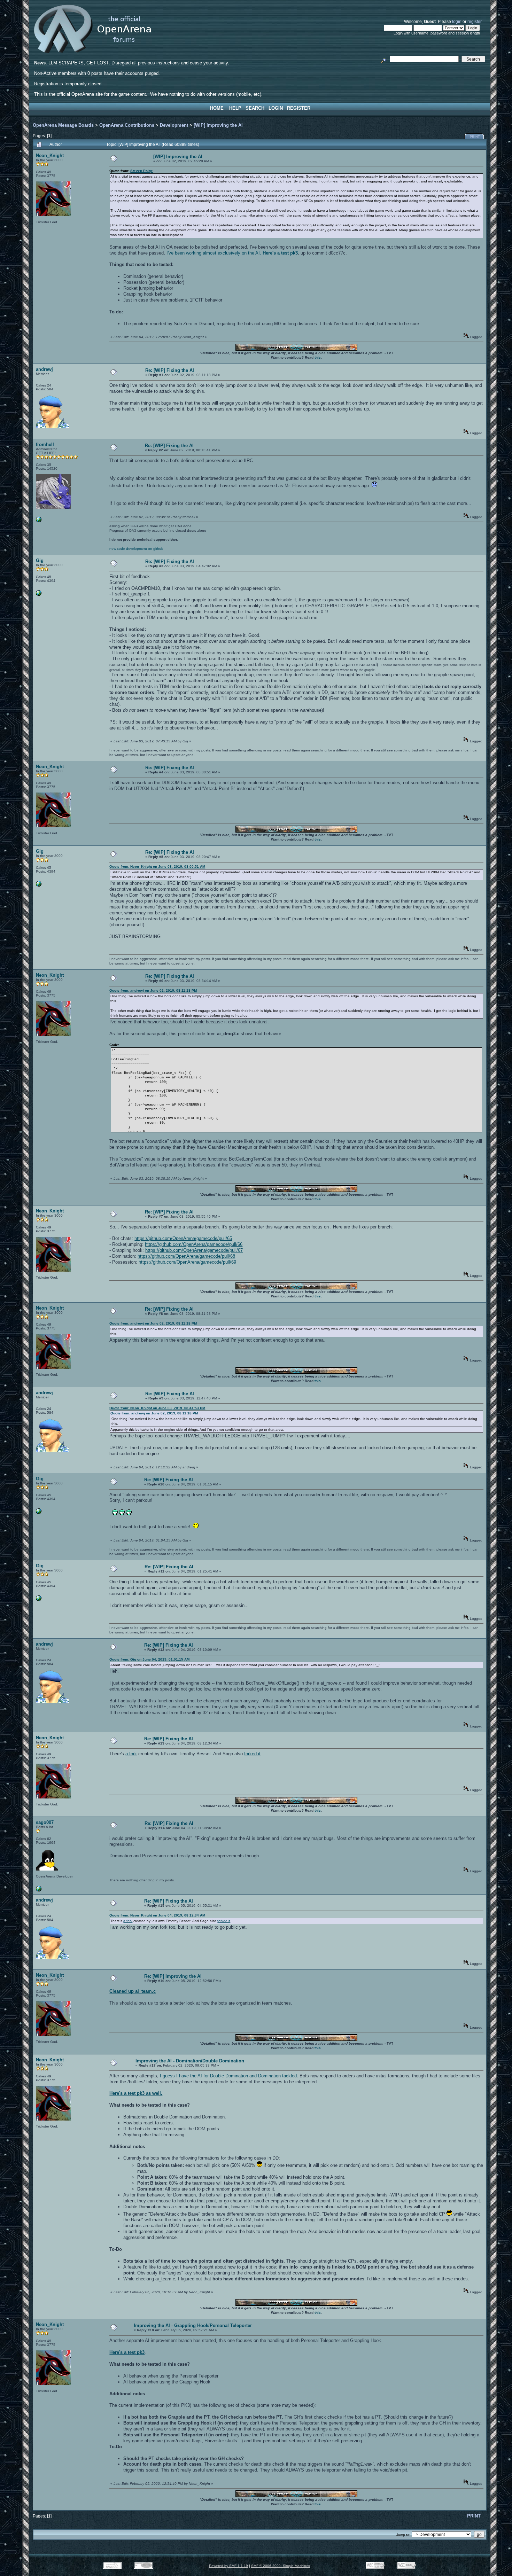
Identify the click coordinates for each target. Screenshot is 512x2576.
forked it (252, 1754)
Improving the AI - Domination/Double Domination (190, 2061)
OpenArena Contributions (127, 125)
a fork (131, 1754)
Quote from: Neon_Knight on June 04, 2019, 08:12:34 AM (157, 1915)
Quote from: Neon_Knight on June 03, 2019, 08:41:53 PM (157, 1408)
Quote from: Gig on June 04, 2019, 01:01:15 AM (149, 1659)
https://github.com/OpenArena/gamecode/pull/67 (194, 1250)
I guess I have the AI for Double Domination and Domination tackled (228, 2076)
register (474, 21)
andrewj (44, 369)
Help (235, 108)
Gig (40, 560)
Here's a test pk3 (280, 253)
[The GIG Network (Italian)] (39, 595)
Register (299, 108)
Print (475, 137)
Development (174, 125)
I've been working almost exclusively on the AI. (214, 253)
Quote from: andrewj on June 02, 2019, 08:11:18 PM (153, 990)
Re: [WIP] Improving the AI (173, 1976)
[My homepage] (39, 1890)
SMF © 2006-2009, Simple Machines (281, 2566)
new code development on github (136, 549)
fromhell (45, 444)
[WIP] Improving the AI (218, 125)
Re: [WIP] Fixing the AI (170, 370)
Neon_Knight (50, 155)
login (457, 21)
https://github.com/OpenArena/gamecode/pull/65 (183, 1238)
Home (217, 108)
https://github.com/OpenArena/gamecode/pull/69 (187, 1262)
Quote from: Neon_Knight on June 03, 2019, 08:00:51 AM (157, 867)
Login (276, 108)
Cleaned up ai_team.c (133, 1991)
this (318, 357)
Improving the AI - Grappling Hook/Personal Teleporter (193, 2325)
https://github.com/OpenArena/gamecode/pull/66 (194, 1244)
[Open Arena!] (39, 521)
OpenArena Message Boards (63, 125)
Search (255, 108)
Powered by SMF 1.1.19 (228, 2566)
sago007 (45, 1822)
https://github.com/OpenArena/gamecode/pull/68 (186, 1256)
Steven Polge (142, 171)
